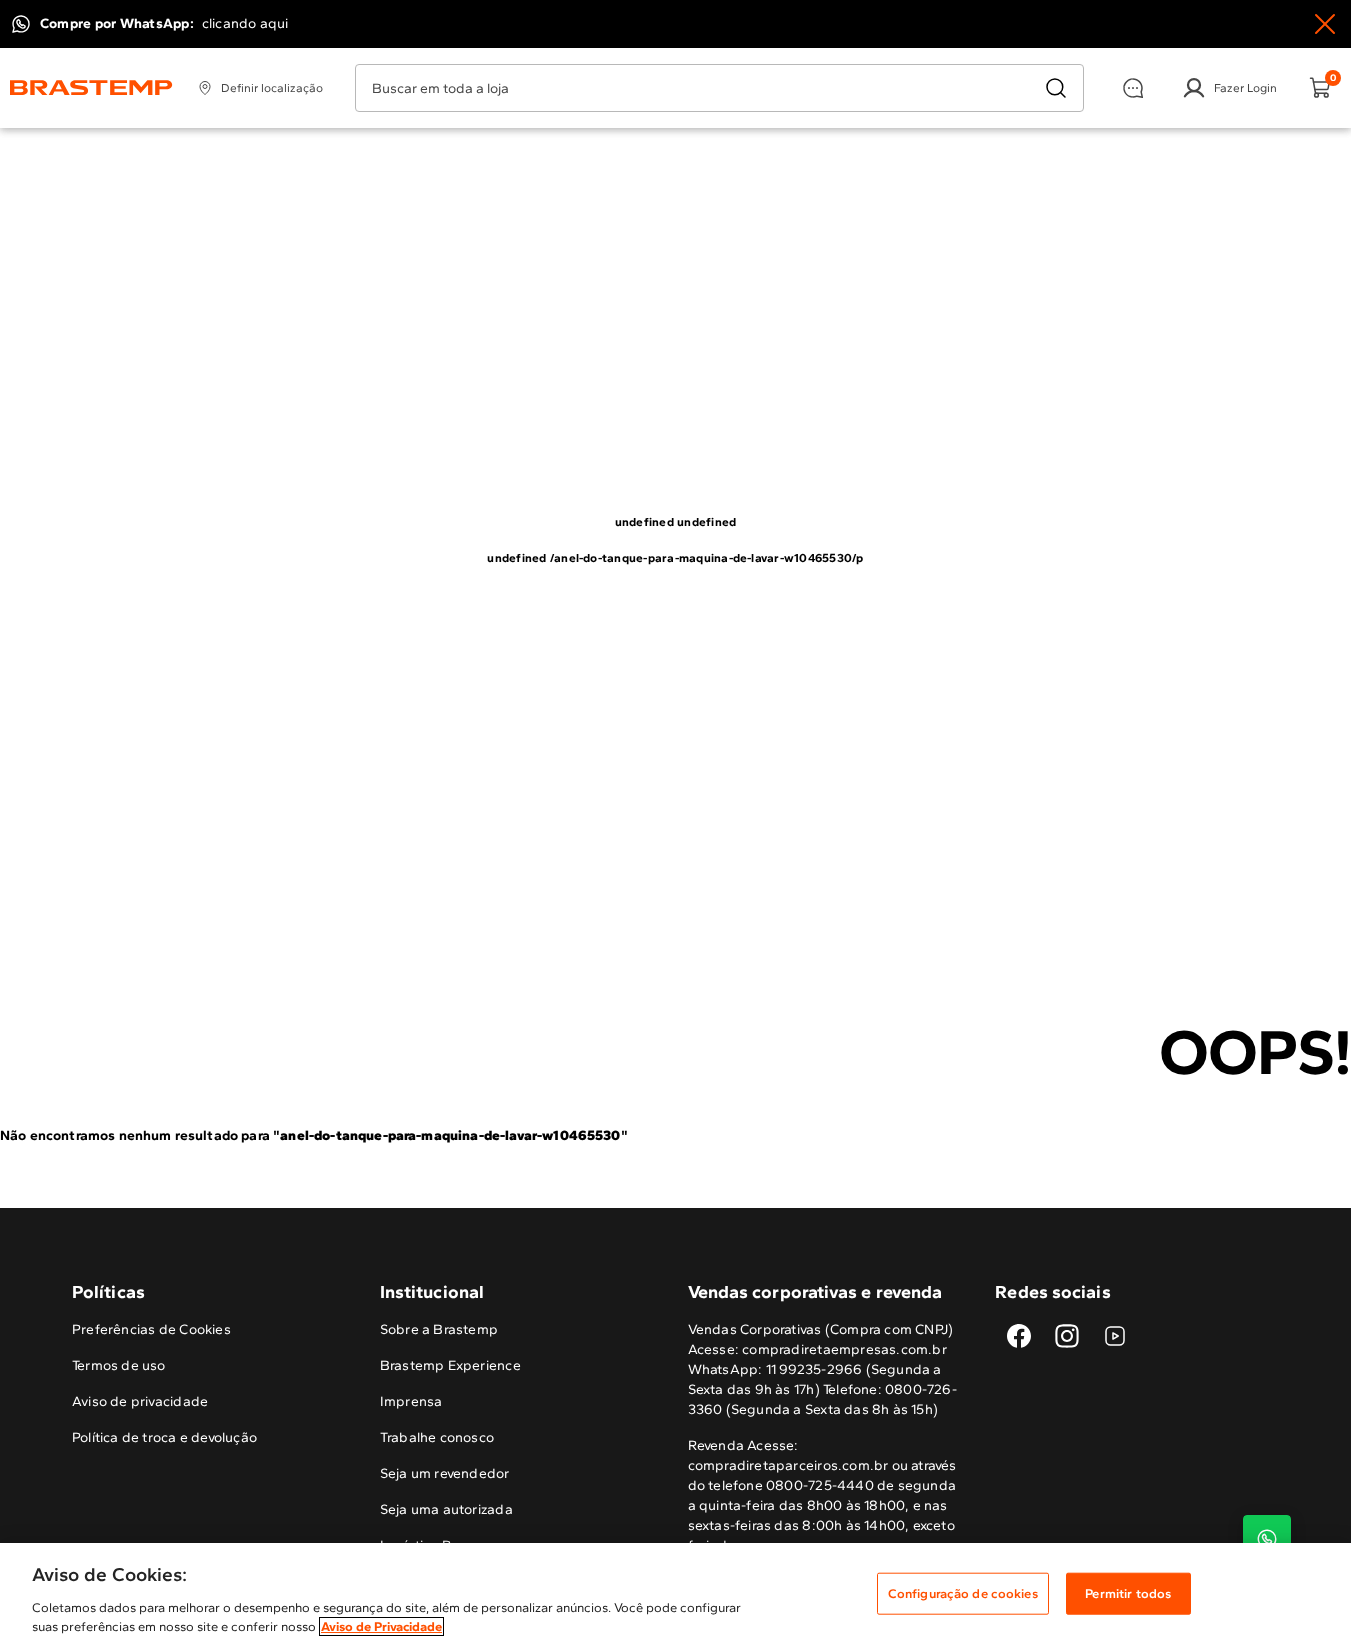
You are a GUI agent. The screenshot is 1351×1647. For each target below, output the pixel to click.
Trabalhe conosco (437, 1437)
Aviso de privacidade (140, 1401)
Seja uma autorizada (446, 1509)
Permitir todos (1128, 1593)
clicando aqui (245, 23)
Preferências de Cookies (151, 1329)
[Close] (1325, 24)
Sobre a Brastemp (439, 1329)
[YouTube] (1115, 1336)
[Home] (91, 88)
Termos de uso (119, 1365)
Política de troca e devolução (164, 1437)
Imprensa (411, 1401)
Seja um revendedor (445, 1473)
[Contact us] (1267, 1539)
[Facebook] (1019, 1336)
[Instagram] (1067, 1336)
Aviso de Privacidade (381, 1626)
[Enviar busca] (1056, 88)
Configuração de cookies (963, 1593)
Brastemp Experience (450, 1365)
